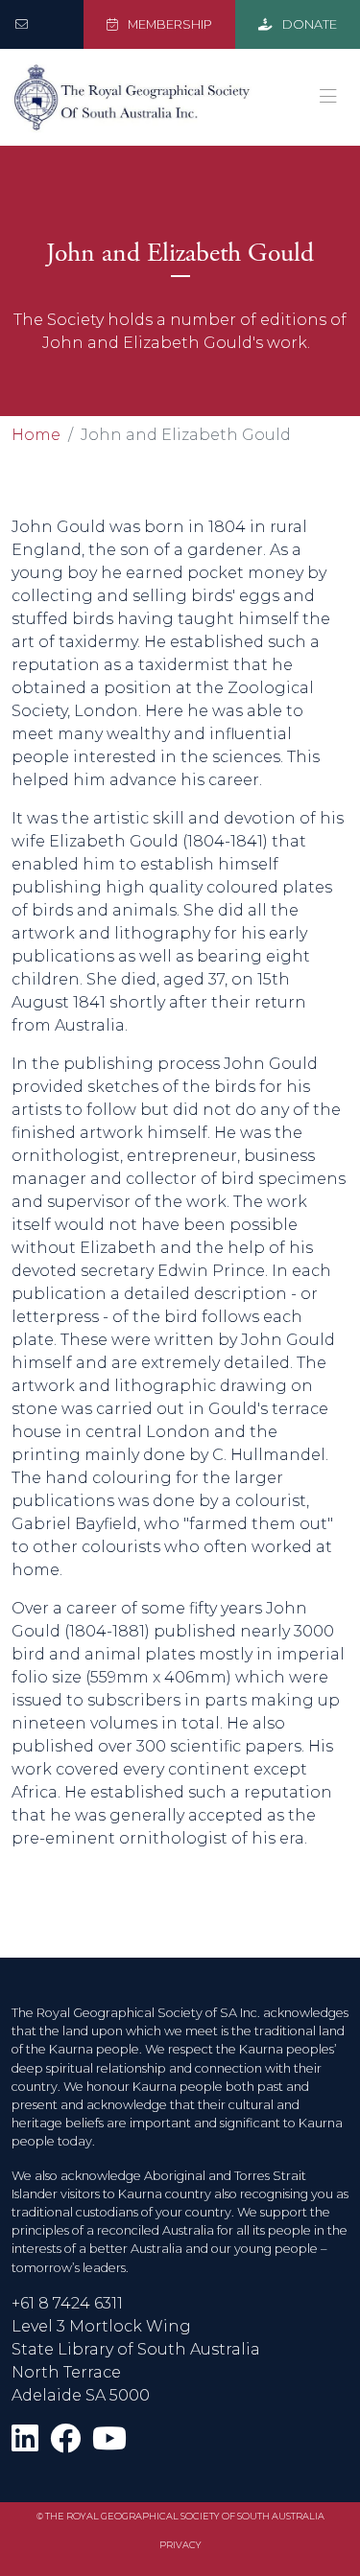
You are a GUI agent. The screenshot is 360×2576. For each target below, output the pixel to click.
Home (36, 435)
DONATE (308, 24)
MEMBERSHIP (168, 24)
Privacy (180, 2545)
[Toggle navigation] (328, 97)
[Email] (25, 24)
